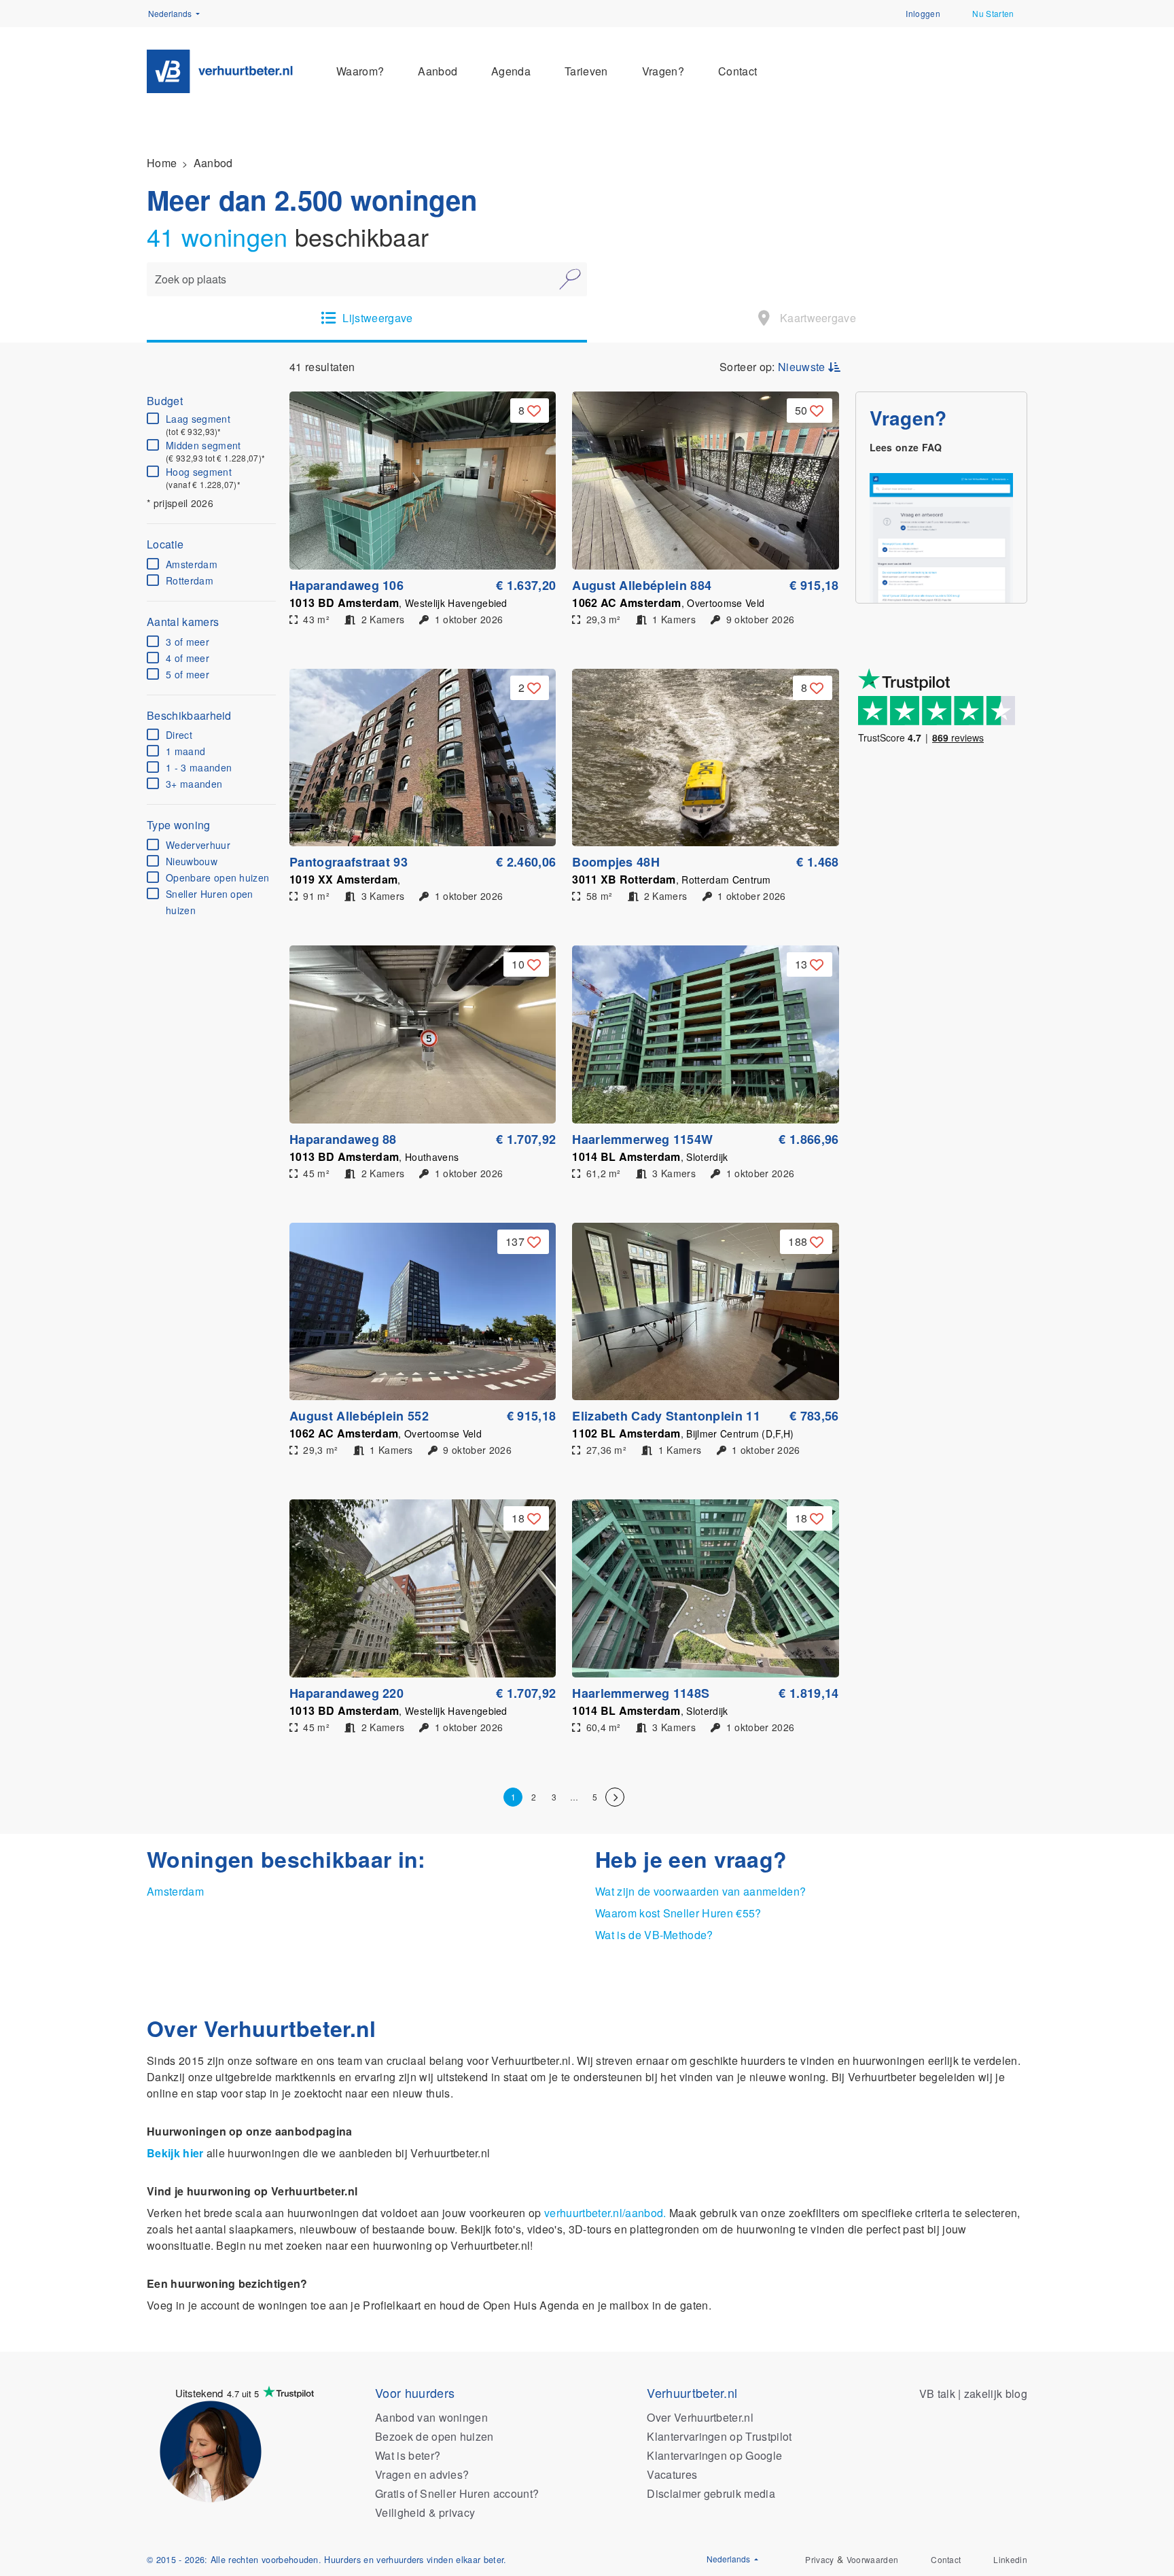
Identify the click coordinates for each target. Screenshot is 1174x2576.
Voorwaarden (873, 2559)
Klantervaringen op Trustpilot (719, 2436)
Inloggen (923, 13)
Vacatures (672, 2474)
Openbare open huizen (217, 877)
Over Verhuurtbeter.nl (700, 2417)
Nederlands (171, 13)
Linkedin (1010, 2559)
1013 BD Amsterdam (398, 603)
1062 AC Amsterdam (668, 603)
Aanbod (438, 71)
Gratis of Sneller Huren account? (457, 2493)
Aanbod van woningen (431, 2417)
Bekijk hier (175, 2153)
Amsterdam (192, 564)
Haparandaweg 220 (346, 1693)
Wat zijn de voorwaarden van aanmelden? (700, 1891)
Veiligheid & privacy (425, 2512)
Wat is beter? (408, 2455)
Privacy (819, 2559)
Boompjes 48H (616, 862)
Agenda (511, 71)
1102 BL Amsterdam (683, 1433)
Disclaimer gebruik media (711, 2493)
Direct (179, 735)
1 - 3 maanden (199, 767)
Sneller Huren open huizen (210, 902)
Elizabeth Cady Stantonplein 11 (666, 1416)
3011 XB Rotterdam (672, 879)
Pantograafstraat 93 (349, 862)
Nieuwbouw (192, 861)
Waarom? (360, 71)
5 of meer (188, 674)
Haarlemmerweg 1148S (641, 1693)
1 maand (185, 751)
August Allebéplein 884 (642, 585)
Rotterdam (190, 580)
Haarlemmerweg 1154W (642, 1139)
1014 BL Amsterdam (650, 1156)
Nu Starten (993, 13)
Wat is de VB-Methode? (654, 1935)
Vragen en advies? (422, 2474)
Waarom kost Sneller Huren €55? (678, 1913)
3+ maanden (194, 784)
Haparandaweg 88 (343, 1139)
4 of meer (188, 658)
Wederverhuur (198, 845)
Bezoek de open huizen (434, 2436)
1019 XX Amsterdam (345, 879)
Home (162, 163)
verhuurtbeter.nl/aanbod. (605, 2213)
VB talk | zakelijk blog (973, 2394)
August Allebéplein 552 (359, 1416)
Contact (737, 71)
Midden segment (215, 451)
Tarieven (586, 71)
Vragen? (663, 71)
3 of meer (188, 642)
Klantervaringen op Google (714, 2455)
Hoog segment (203, 478)
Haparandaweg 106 (346, 585)
